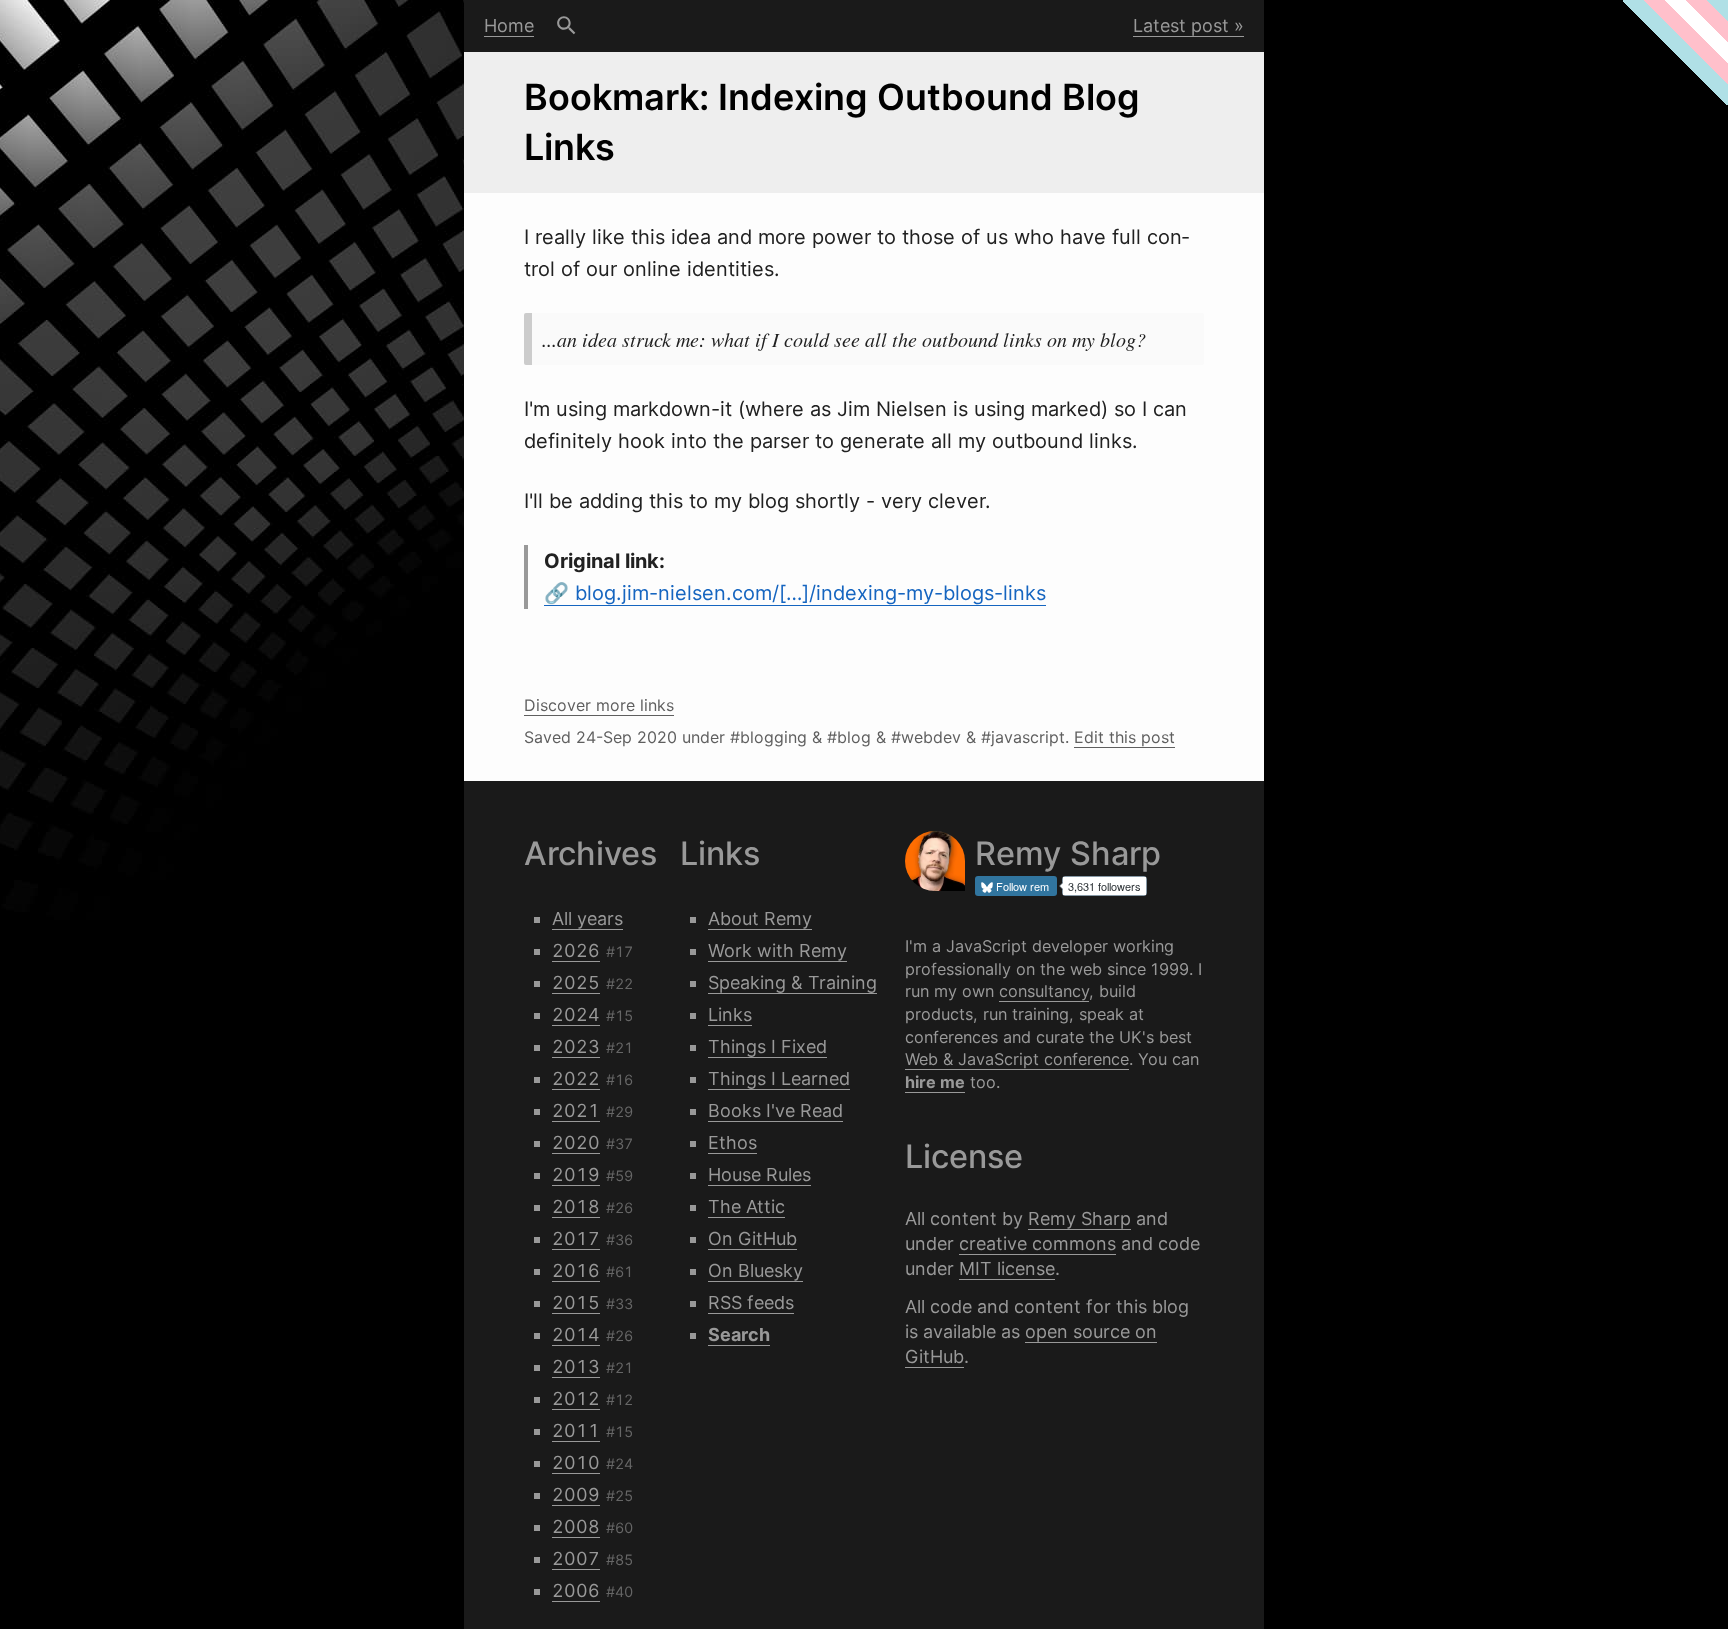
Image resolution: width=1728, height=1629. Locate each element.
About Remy (760, 918)
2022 (576, 1078)
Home (509, 25)
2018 (576, 1206)
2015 (576, 1302)
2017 (576, 1238)
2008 (576, 1526)
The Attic (746, 1206)
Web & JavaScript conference (1017, 1059)
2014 (576, 1334)
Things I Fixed (767, 1046)
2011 (576, 1430)
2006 (576, 1590)
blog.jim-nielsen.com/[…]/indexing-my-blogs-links (810, 593)
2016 (576, 1270)
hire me (935, 1082)
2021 (576, 1110)
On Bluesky (755, 1270)
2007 (576, 1558)
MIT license (1007, 1268)
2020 (576, 1142)
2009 (576, 1494)
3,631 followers (1104, 886)
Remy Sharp (1079, 1218)
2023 (576, 1046)
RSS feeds (751, 1302)
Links (730, 1014)
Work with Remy (777, 950)
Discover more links (599, 705)
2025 (576, 982)
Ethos (732, 1142)
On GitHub (752, 1238)
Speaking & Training (792, 982)
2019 (576, 1174)
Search (566, 26)
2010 (576, 1462)
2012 (576, 1398)
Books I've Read (775, 1110)
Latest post (1181, 25)
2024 (576, 1014)
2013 (576, 1366)
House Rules (759, 1174)
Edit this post (1124, 737)
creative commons (1037, 1243)
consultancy (1044, 991)
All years (587, 918)
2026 (576, 950)
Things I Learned (779, 1078)
